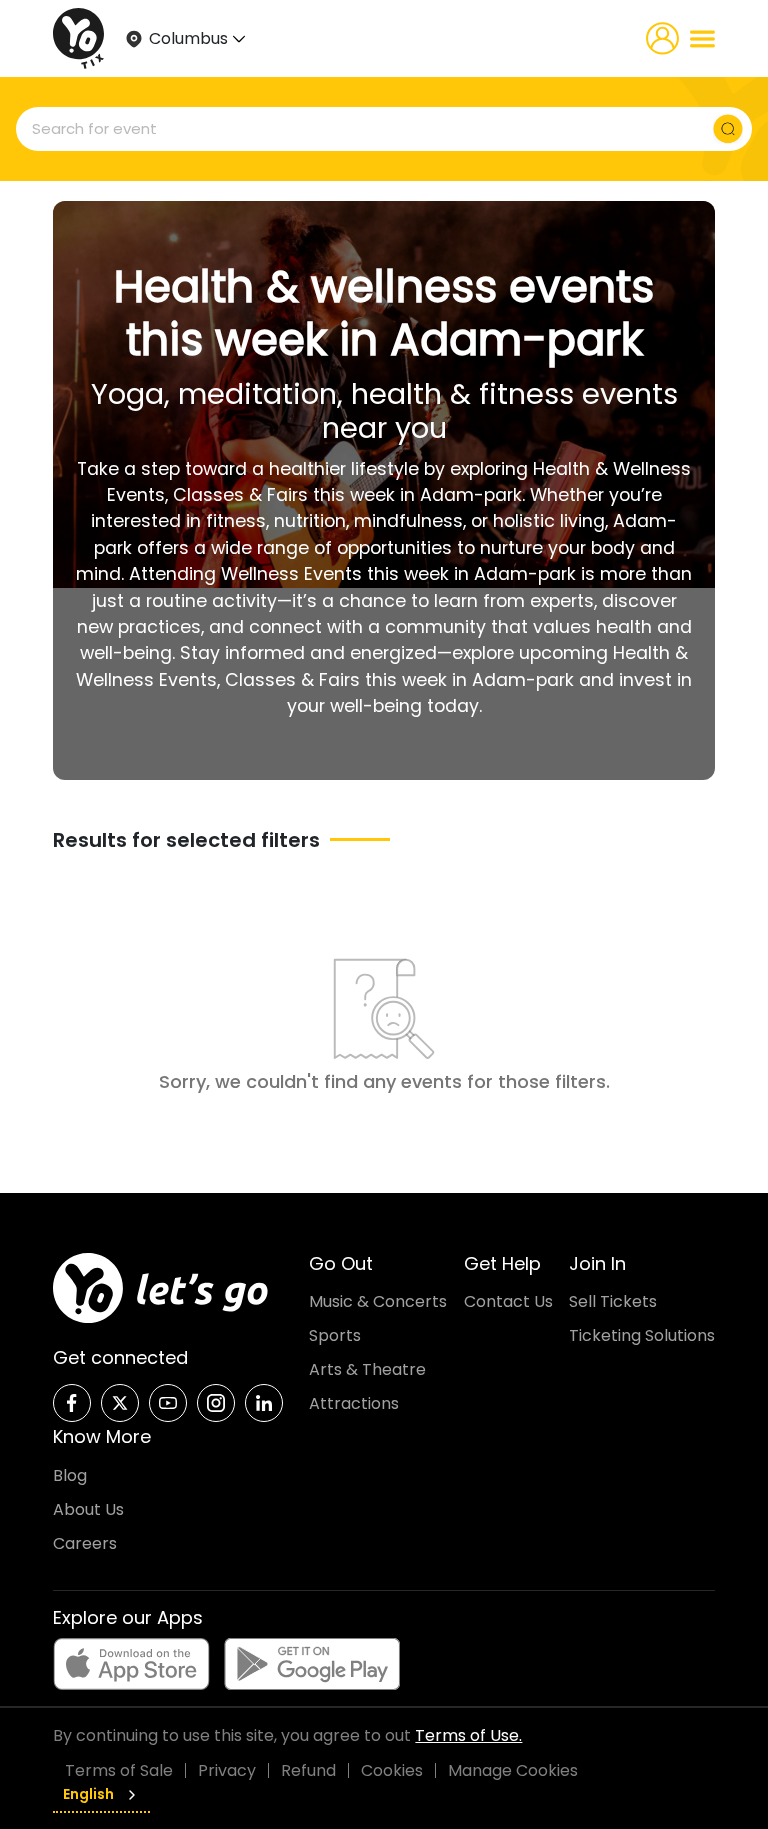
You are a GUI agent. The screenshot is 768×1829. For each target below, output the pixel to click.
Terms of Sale (119, 1770)
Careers (85, 1543)
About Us (88, 1509)
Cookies (392, 1770)
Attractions (354, 1403)
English (88, 1794)
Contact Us (508, 1301)
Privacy (227, 1770)
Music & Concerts (378, 1301)
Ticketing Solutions (642, 1335)
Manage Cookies (513, 1770)
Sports (335, 1335)
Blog (70, 1475)
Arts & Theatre (367, 1369)
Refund (308, 1770)
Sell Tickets (613, 1301)
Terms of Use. (468, 1735)
